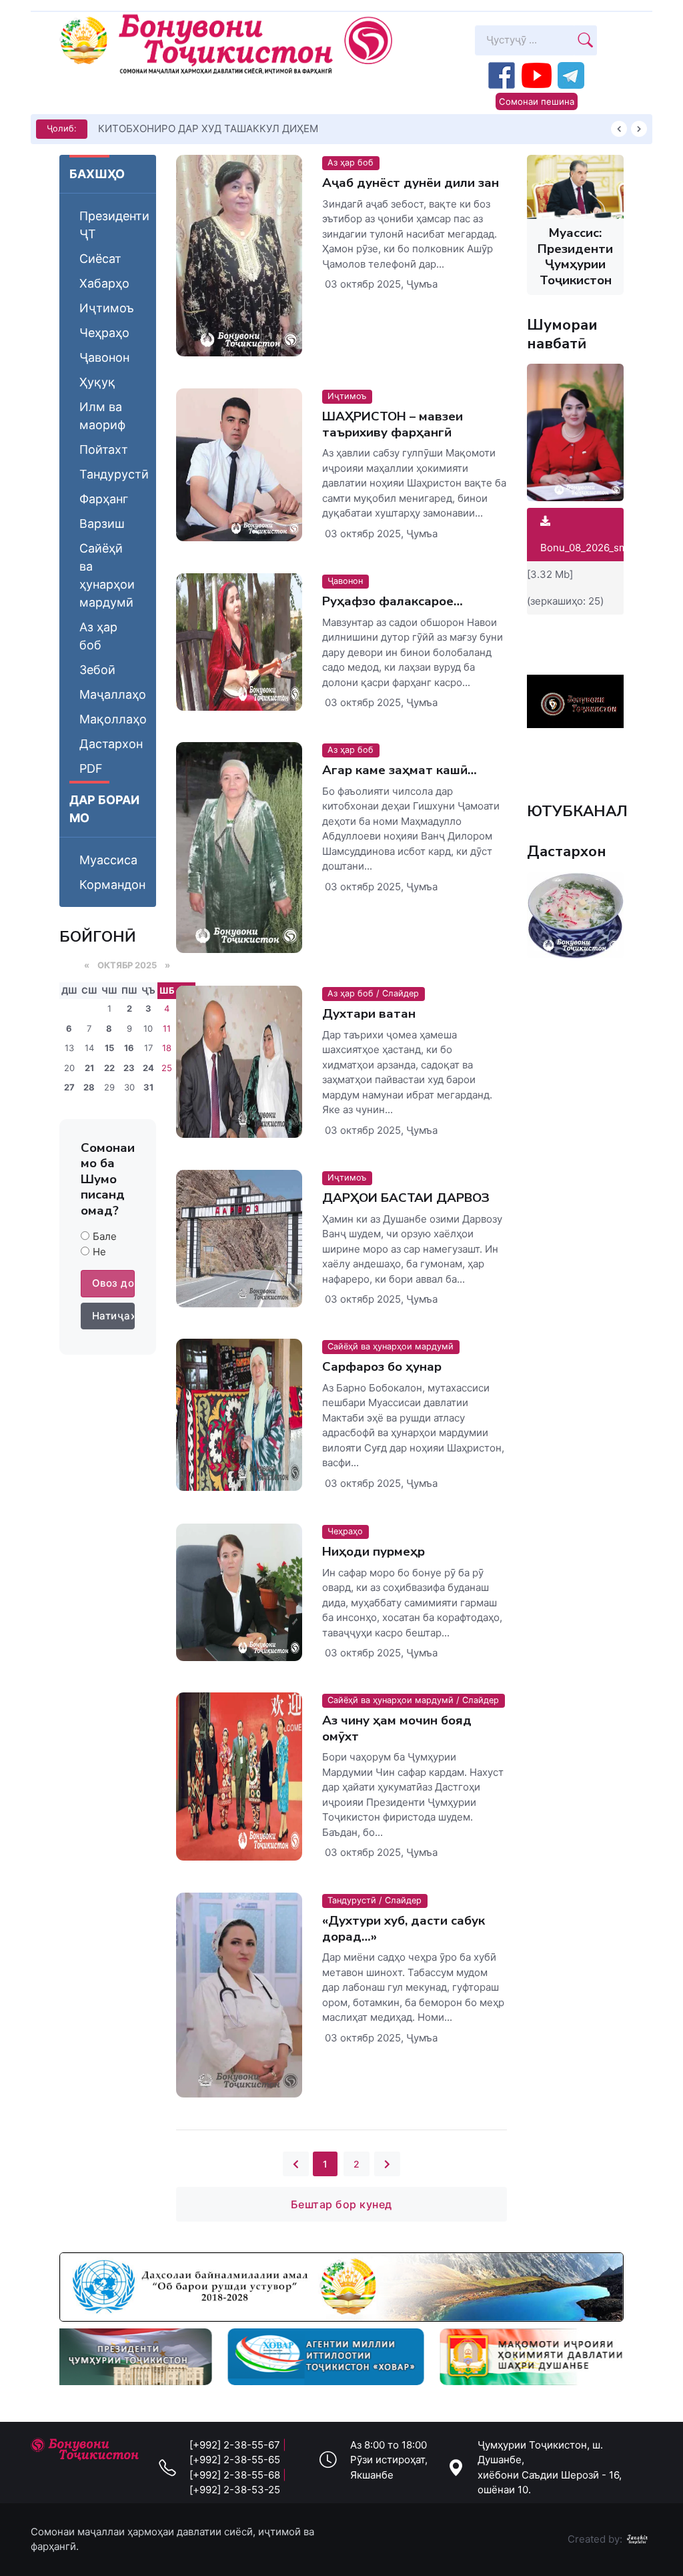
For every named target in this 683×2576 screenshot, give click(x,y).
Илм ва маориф (102, 416)
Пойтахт (104, 449)
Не (99, 1252)
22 (109, 1068)
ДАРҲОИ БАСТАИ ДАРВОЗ (406, 1198)
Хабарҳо (104, 283)
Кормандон (112, 885)
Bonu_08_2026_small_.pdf (601, 548)
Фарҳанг (104, 499)
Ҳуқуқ (97, 382)
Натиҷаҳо (113, 1316)
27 (69, 1087)
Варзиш (102, 524)
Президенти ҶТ (114, 225)
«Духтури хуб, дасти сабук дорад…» (404, 1928)
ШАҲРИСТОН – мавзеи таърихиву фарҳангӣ (393, 424)
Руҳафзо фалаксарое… (393, 601)
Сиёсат (100, 259)
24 (148, 1068)
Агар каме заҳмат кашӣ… (400, 770)
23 (129, 1068)
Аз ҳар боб (98, 636)
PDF (91, 768)
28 (89, 1087)
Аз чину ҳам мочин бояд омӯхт (397, 1728)
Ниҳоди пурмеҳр (374, 1552)
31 (148, 1087)
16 (129, 1048)
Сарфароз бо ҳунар (382, 1367)
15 (109, 1048)
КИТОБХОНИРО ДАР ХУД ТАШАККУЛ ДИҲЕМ (208, 128)
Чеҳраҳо (104, 333)
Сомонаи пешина (537, 101)
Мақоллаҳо (113, 719)
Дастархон (111, 744)
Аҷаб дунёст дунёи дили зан (411, 183)
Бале (105, 1236)
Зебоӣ (97, 670)
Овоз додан (113, 1283)
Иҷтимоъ (107, 308)
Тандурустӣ (114, 474)
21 (89, 1068)
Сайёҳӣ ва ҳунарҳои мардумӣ (107, 575)
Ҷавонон (104, 357)
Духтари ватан (369, 1014)
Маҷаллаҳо (113, 694)
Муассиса (108, 860)
